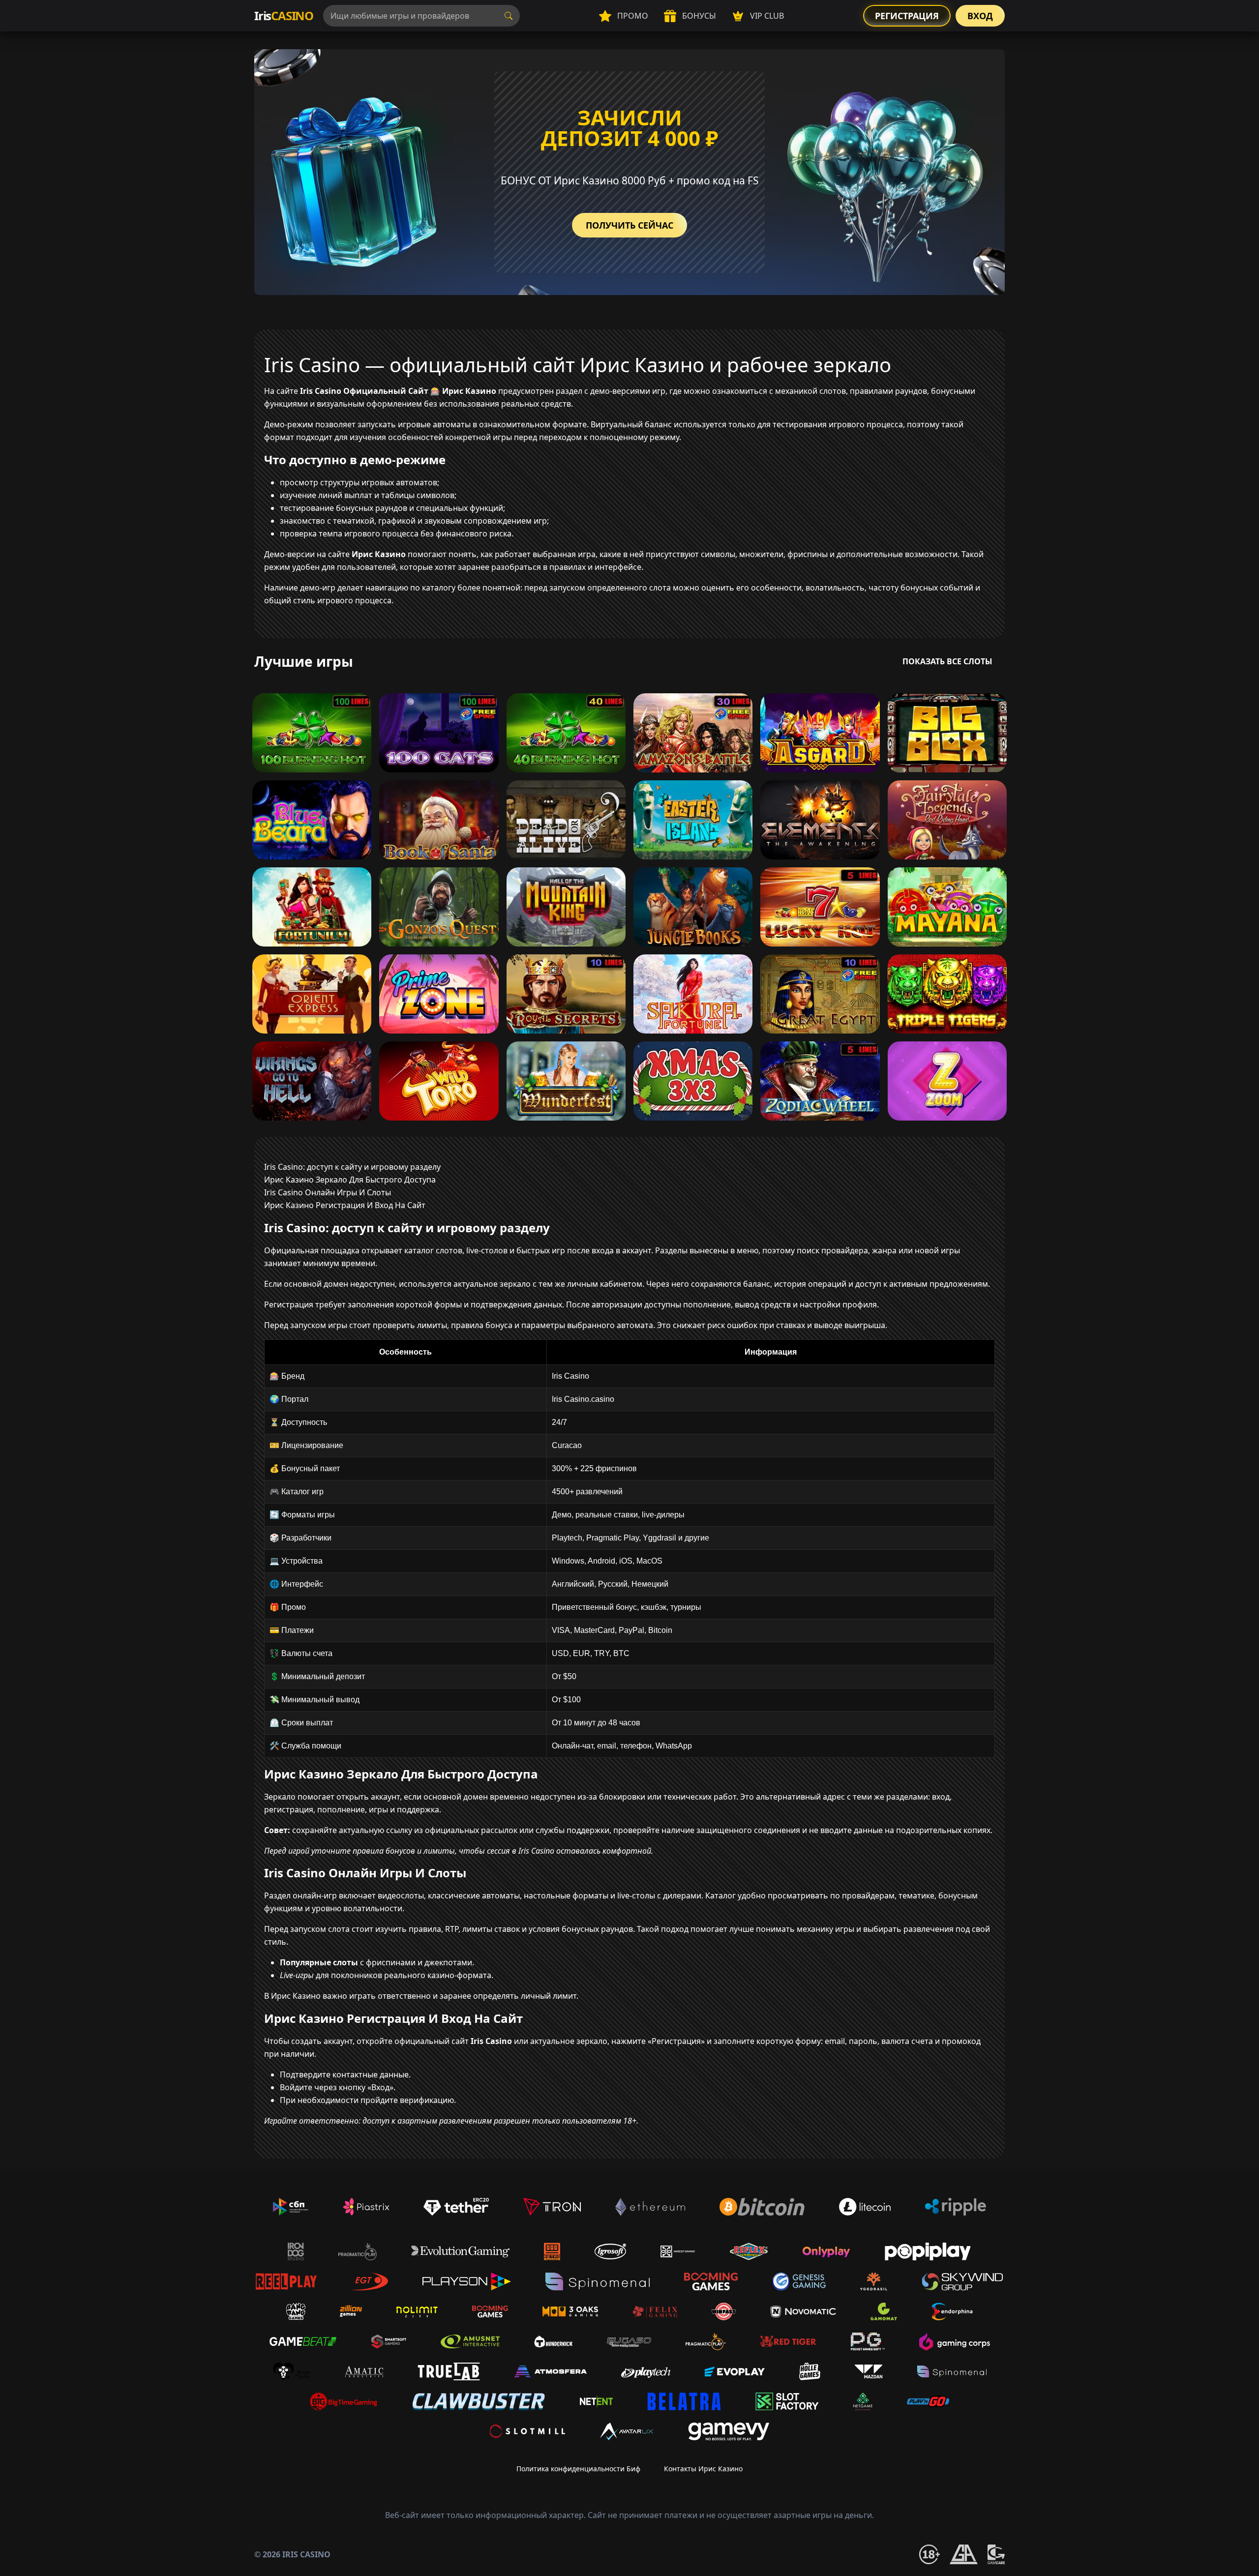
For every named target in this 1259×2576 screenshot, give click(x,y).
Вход (980, 16)
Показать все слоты (947, 661)
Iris (284, 15)
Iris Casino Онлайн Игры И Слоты (328, 1192)
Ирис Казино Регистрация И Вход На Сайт (345, 1205)
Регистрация (907, 16)
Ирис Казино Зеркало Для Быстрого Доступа (350, 1180)
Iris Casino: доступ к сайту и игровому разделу (352, 1167)
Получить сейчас (629, 225)
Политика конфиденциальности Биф (578, 2469)
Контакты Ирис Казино (703, 2469)
